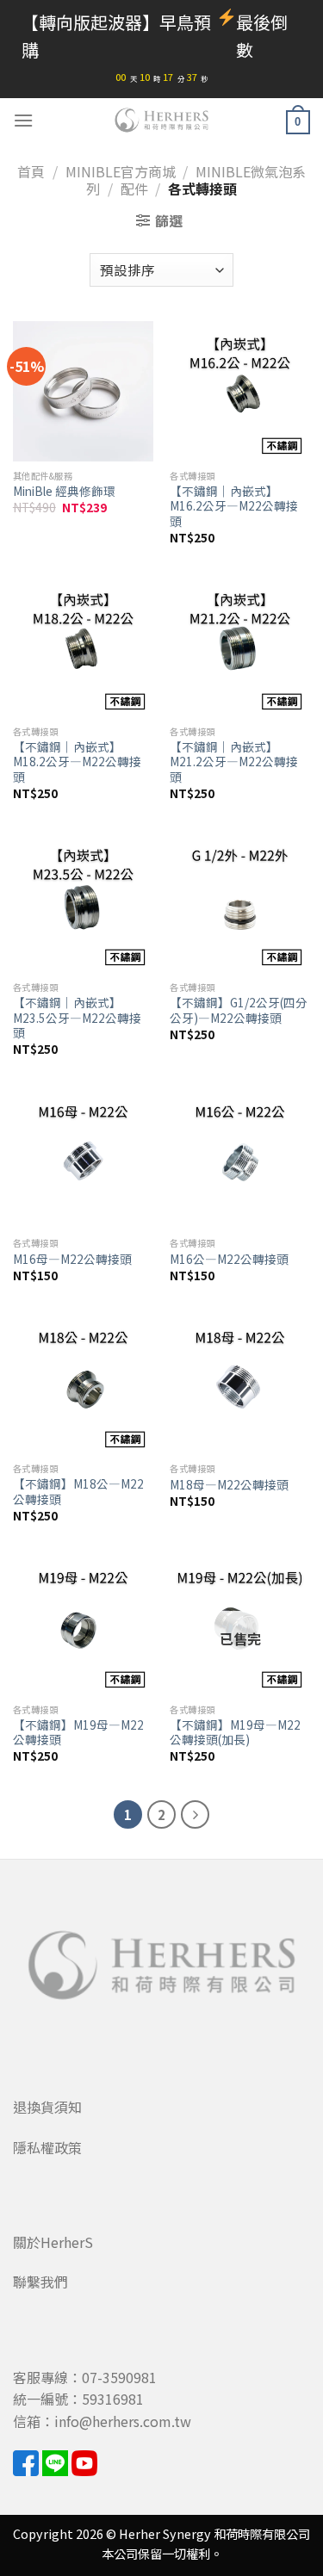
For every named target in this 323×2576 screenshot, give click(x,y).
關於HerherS (53, 2242)
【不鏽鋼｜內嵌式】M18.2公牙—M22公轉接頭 (77, 762)
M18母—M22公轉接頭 (229, 1485)
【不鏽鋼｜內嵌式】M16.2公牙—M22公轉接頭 (234, 507)
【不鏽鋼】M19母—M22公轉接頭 (78, 1733)
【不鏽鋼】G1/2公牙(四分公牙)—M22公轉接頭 (239, 1010)
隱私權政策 (47, 2147)
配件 (134, 189)
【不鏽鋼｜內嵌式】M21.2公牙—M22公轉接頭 (234, 762)
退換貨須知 (47, 2107)
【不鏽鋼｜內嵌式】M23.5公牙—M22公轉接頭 (77, 1018)
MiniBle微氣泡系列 (196, 180)
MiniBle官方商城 (121, 171)
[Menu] (23, 120)
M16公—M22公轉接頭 (229, 1260)
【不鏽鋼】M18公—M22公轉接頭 (78, 1492)
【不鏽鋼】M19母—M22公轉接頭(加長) (235, 1733)
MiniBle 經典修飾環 (64, 492)
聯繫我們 (40, 2282)
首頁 (31, 171)
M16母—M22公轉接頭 (72, 1260)
